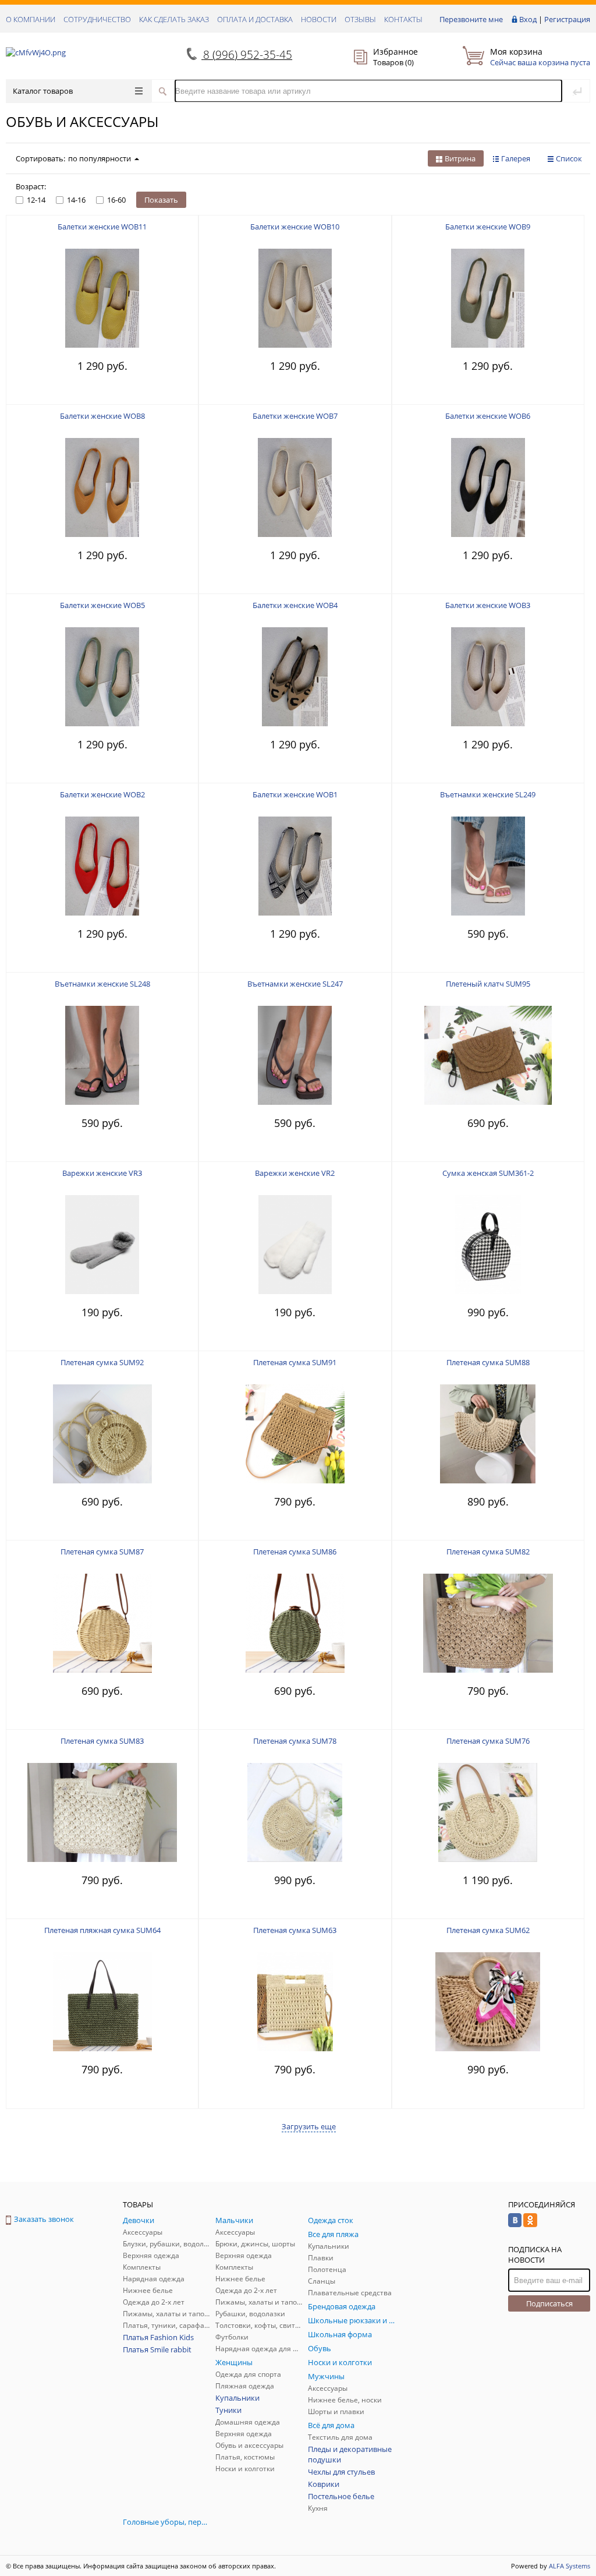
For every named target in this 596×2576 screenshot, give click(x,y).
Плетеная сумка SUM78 (295, 1741)
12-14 (36, 200)
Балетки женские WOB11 (102, 227)
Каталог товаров (43, 91)
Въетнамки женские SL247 (295, 984)
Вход (528, 19)
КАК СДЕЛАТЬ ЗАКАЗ (174, 19)
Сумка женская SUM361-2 (488, 1173)
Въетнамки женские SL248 (102, 984)
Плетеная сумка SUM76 (488, 1741)
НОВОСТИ (319, 19)
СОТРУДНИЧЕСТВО (97, 19)
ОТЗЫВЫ (360, 19)
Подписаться (549, 2303)
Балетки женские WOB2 (102, 794)
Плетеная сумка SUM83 (102, 1741)
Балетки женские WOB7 (295, 416)
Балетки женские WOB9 (488, 227)
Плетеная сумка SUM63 (295, 1930)
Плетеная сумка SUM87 (102, 1552)
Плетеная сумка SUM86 (295, 1552)
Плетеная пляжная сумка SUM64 (102, 1930)
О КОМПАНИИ (31, 19)
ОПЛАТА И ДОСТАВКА (255, 19)
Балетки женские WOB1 (295, 794)
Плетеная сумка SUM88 (488, 1362)
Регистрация (567, 19)
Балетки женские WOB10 (295, 227)
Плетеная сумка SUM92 (102, 1362)
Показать (161, 200)
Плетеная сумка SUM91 (295, 1362)
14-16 (76, 200)
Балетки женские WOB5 (102, 605)
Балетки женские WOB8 (102, 416)
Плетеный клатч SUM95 (488, 984)
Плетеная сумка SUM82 (488, 1552)
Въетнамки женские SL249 (488, 794)
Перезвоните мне (471, 19)
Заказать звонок (44, 2219)
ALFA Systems (570, 2566)
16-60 (116, 200)
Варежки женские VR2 (295, 1173)
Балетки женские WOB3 (488, 605)
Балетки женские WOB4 (295, 605)
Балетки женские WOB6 (488, 416)
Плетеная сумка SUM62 (488, 1930)
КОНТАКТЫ (403, 19)
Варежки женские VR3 (102, 1173)
